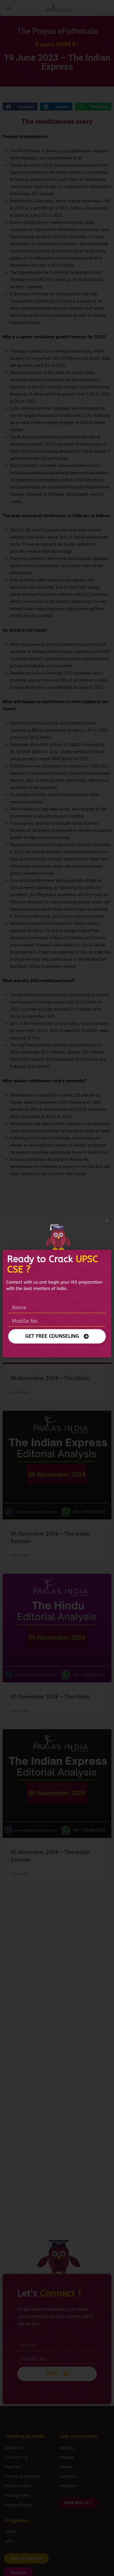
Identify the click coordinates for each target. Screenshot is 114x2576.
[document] (57, 1288)
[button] (107, 1221)
